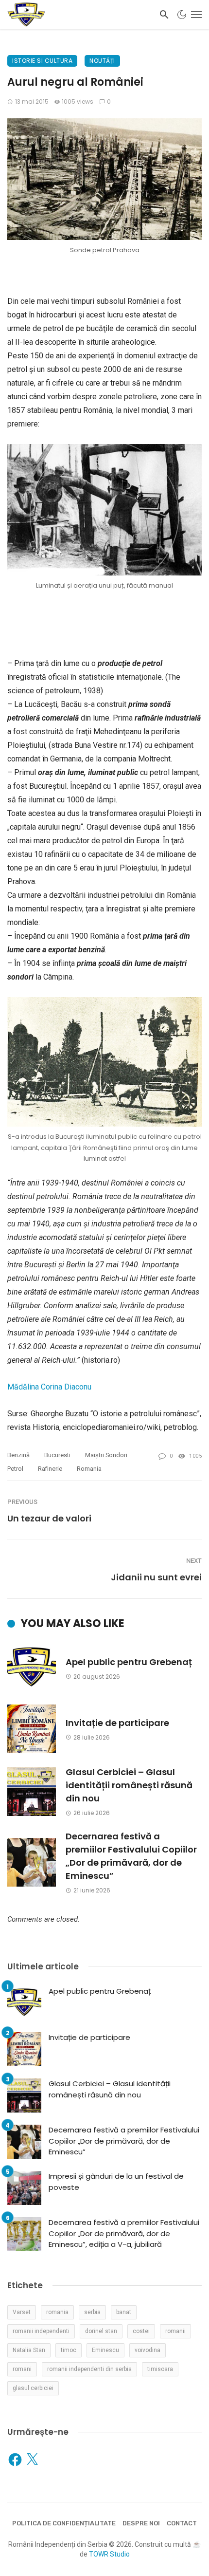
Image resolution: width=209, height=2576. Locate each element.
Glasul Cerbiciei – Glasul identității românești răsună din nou (129, 1785)
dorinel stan (101, 2331)
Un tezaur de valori (49, 1518)
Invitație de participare (117, 1723)
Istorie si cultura (42, 61)
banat (124, 2312)
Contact (182, 2523)
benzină (18, 1455)
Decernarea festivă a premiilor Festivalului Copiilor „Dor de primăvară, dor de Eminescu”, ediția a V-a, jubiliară (124, 2233)
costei (141, 2331)
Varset (22, 2312)
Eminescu (105, 2350)
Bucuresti (57, 1455)
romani (22, 2369)
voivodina (148, 2350)
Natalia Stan (29, 2350)
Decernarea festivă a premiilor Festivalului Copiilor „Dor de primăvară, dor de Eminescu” (131, 1856)
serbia (92, 2312)
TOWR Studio (109, 2554)
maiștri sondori (106, 1455)
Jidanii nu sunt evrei (156, 1577)
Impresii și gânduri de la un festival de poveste (116, 2182)
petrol (15, 1469)
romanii (175, 2331)
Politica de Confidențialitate (64, 2523)
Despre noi (141, 2523)
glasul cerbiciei (33, 2388)
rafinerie (50, 1469)
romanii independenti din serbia (89, 2369)
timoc (69, 2350)
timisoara (160, 2369)
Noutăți (102, 61)
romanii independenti (41, 2331)
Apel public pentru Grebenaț (129, 1662)
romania (89, 1469)
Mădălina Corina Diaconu (49, 1387)
